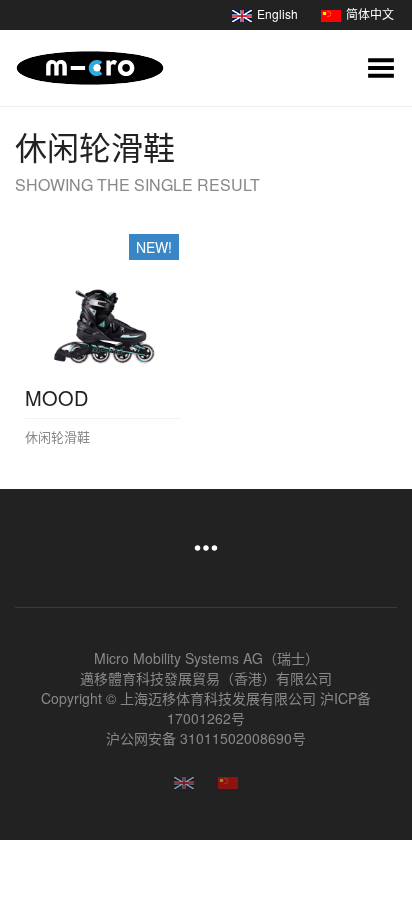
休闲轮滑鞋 (57, 436)
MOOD (56, 397)
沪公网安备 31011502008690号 (206, 738)
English (277, 13)
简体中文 (370, 13)
